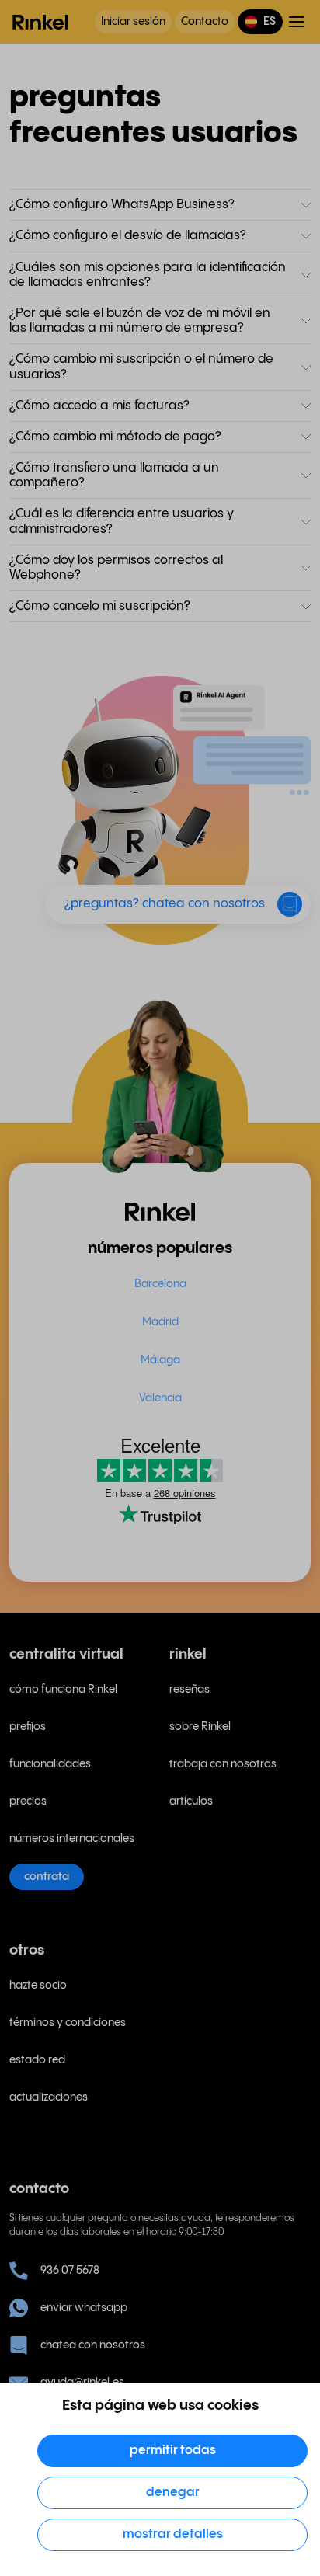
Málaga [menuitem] (160, 1360)
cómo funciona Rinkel (63, 1690)
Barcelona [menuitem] (160, 1284)
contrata (47, 1877)
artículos (191, 1801)
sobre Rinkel (200, 1727)
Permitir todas (173, 2451)
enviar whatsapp (84, 2308)
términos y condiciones (68, 2023)
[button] (260, 22)
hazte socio (38, 1986)
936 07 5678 (70, 2271)
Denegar (173, 2492)
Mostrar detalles (173, 2534)
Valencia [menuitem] (160, 1398)
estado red (37, 2060)
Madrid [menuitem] (160, 1322)
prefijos (28, 1727)
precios (28, 1801)
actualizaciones (49, 2097)
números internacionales (72, 1839)
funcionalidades (50, 1764)
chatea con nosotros (93, 2345)
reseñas (190, 1690)
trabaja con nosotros (223, 1764)
